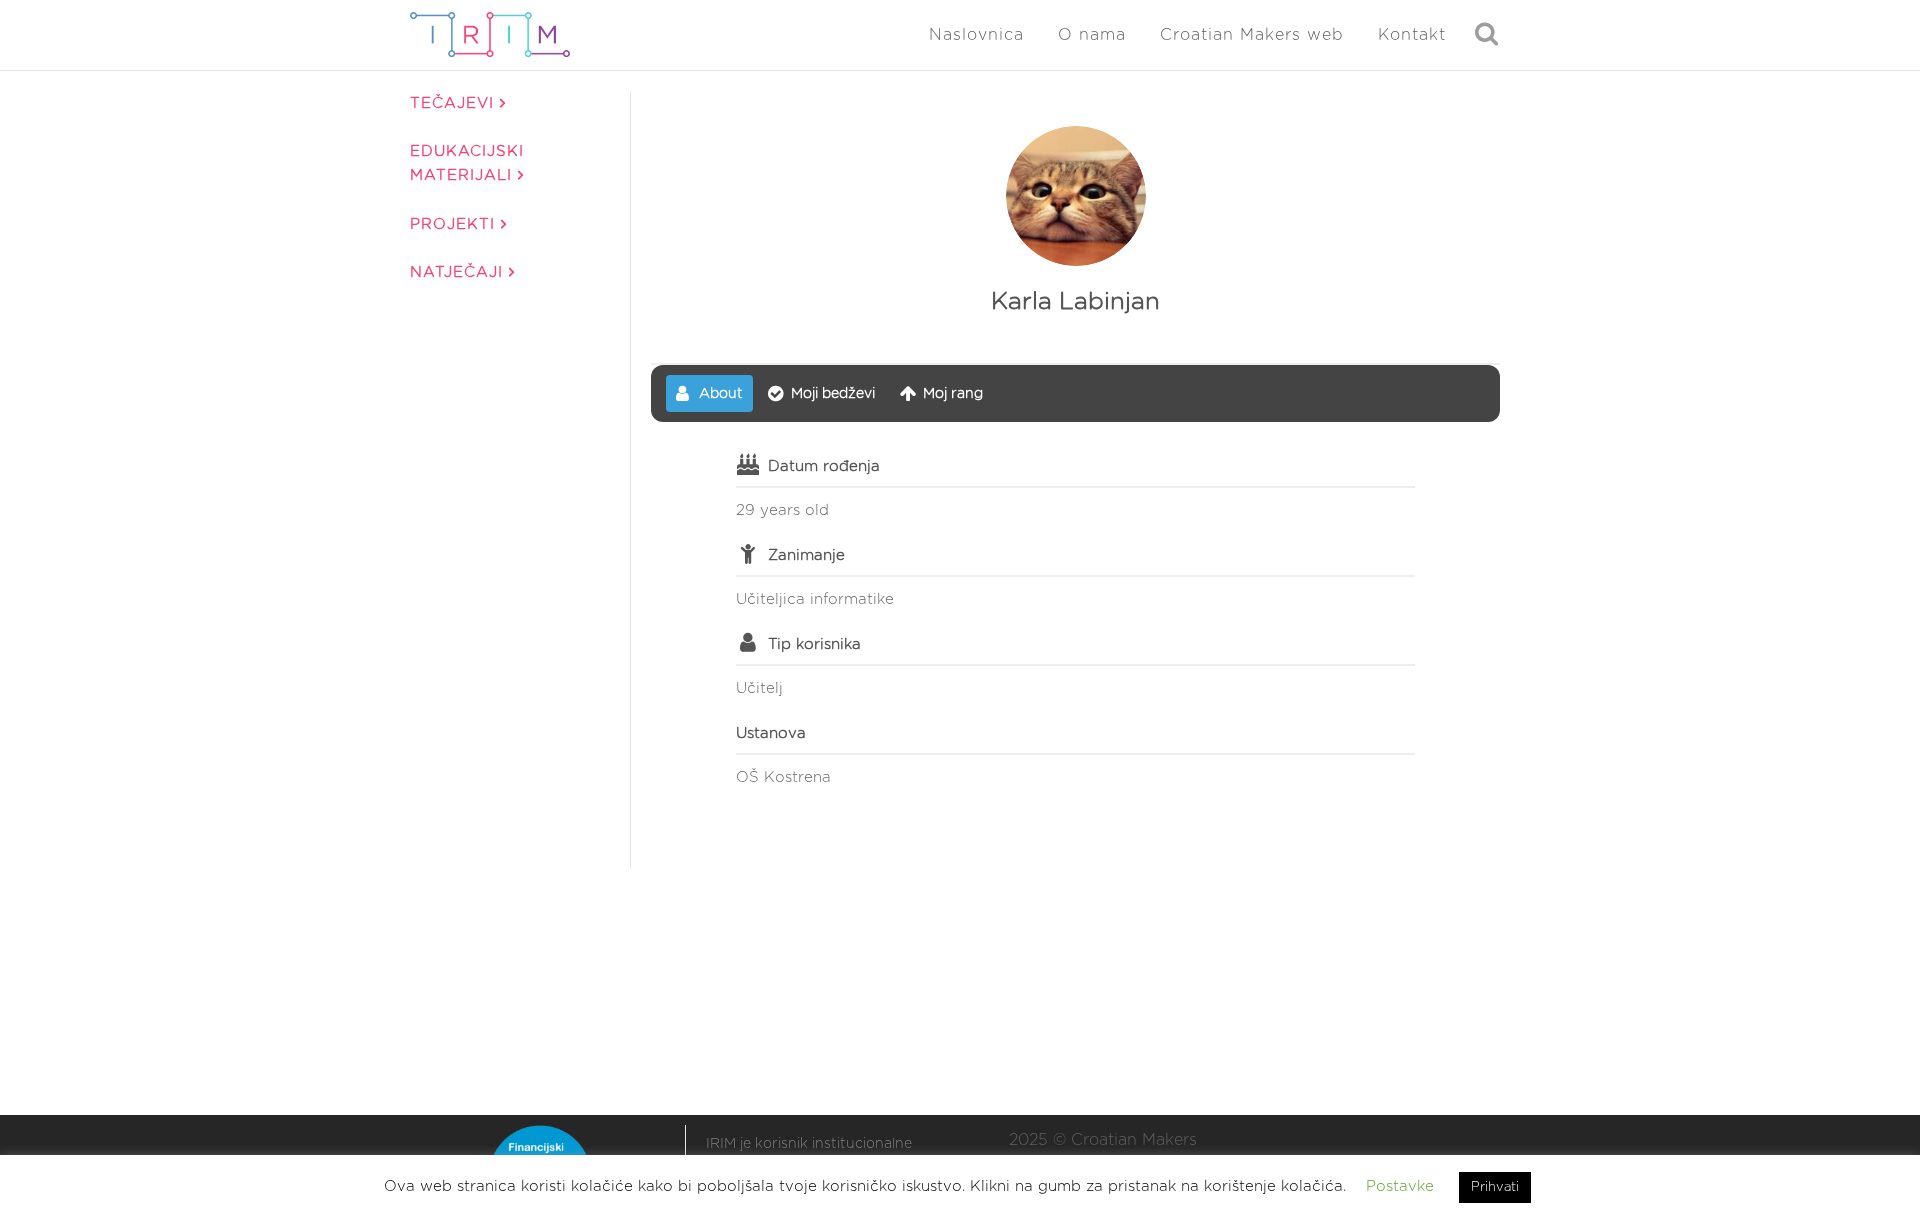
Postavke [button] (1400, 1186)
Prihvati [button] (1495, 1187)
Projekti (455, 224)
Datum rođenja (824, 466)
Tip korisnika (814, 644)
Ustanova (771, 733)
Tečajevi (455, 103)
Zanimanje (806, 555)
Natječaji (459, 272)
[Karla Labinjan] (1076, 196)
